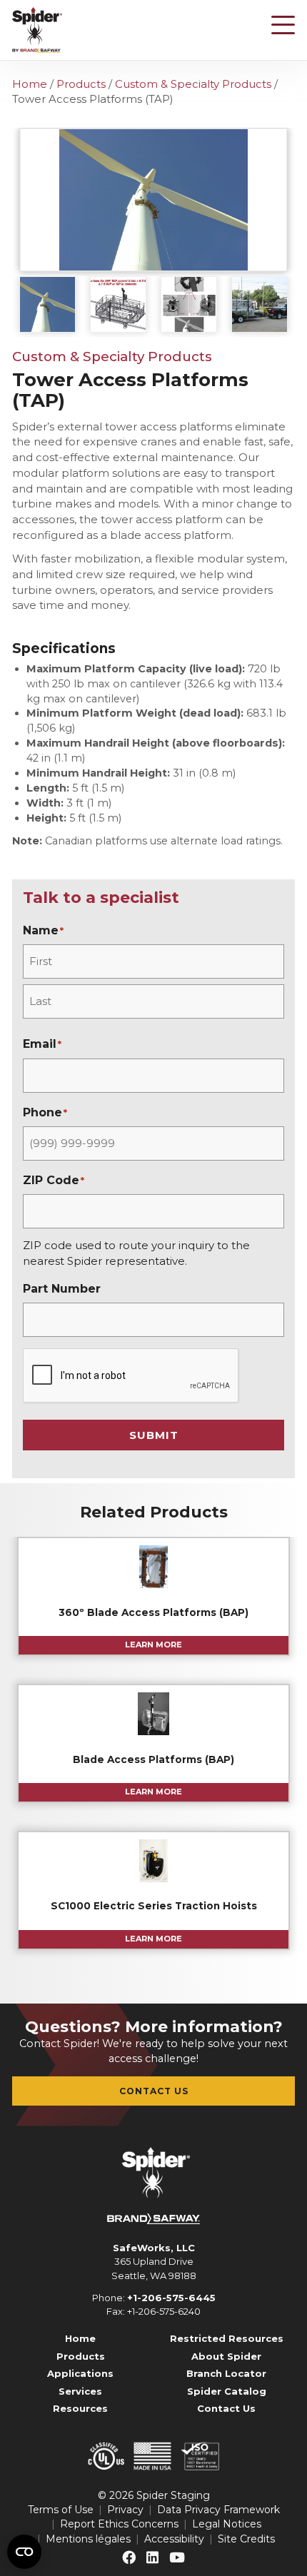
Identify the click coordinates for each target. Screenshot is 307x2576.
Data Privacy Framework (218, 2510)
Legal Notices (227, 2524)
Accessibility (174, 2539)
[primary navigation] (283, 25)
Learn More (153, 1645)
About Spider (226, 2356)
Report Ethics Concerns (119, 2524)
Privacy (125, 2510)
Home (30, 84)
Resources (80, 2408)
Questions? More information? (154, 2027)
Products (81, 84)
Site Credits (246, 2539)
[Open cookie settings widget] (24, 2552)
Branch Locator (226, 2373)
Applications (80, 2373)
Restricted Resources (227, 2338)
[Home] (37, 30)
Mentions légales (88, 2539)
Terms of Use (61, 2510)
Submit (154, 1435)
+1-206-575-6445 (171, 2298)
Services (80, 2391)
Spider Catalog (227, 2391)
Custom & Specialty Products (193, 84)
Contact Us (154, 2091)
